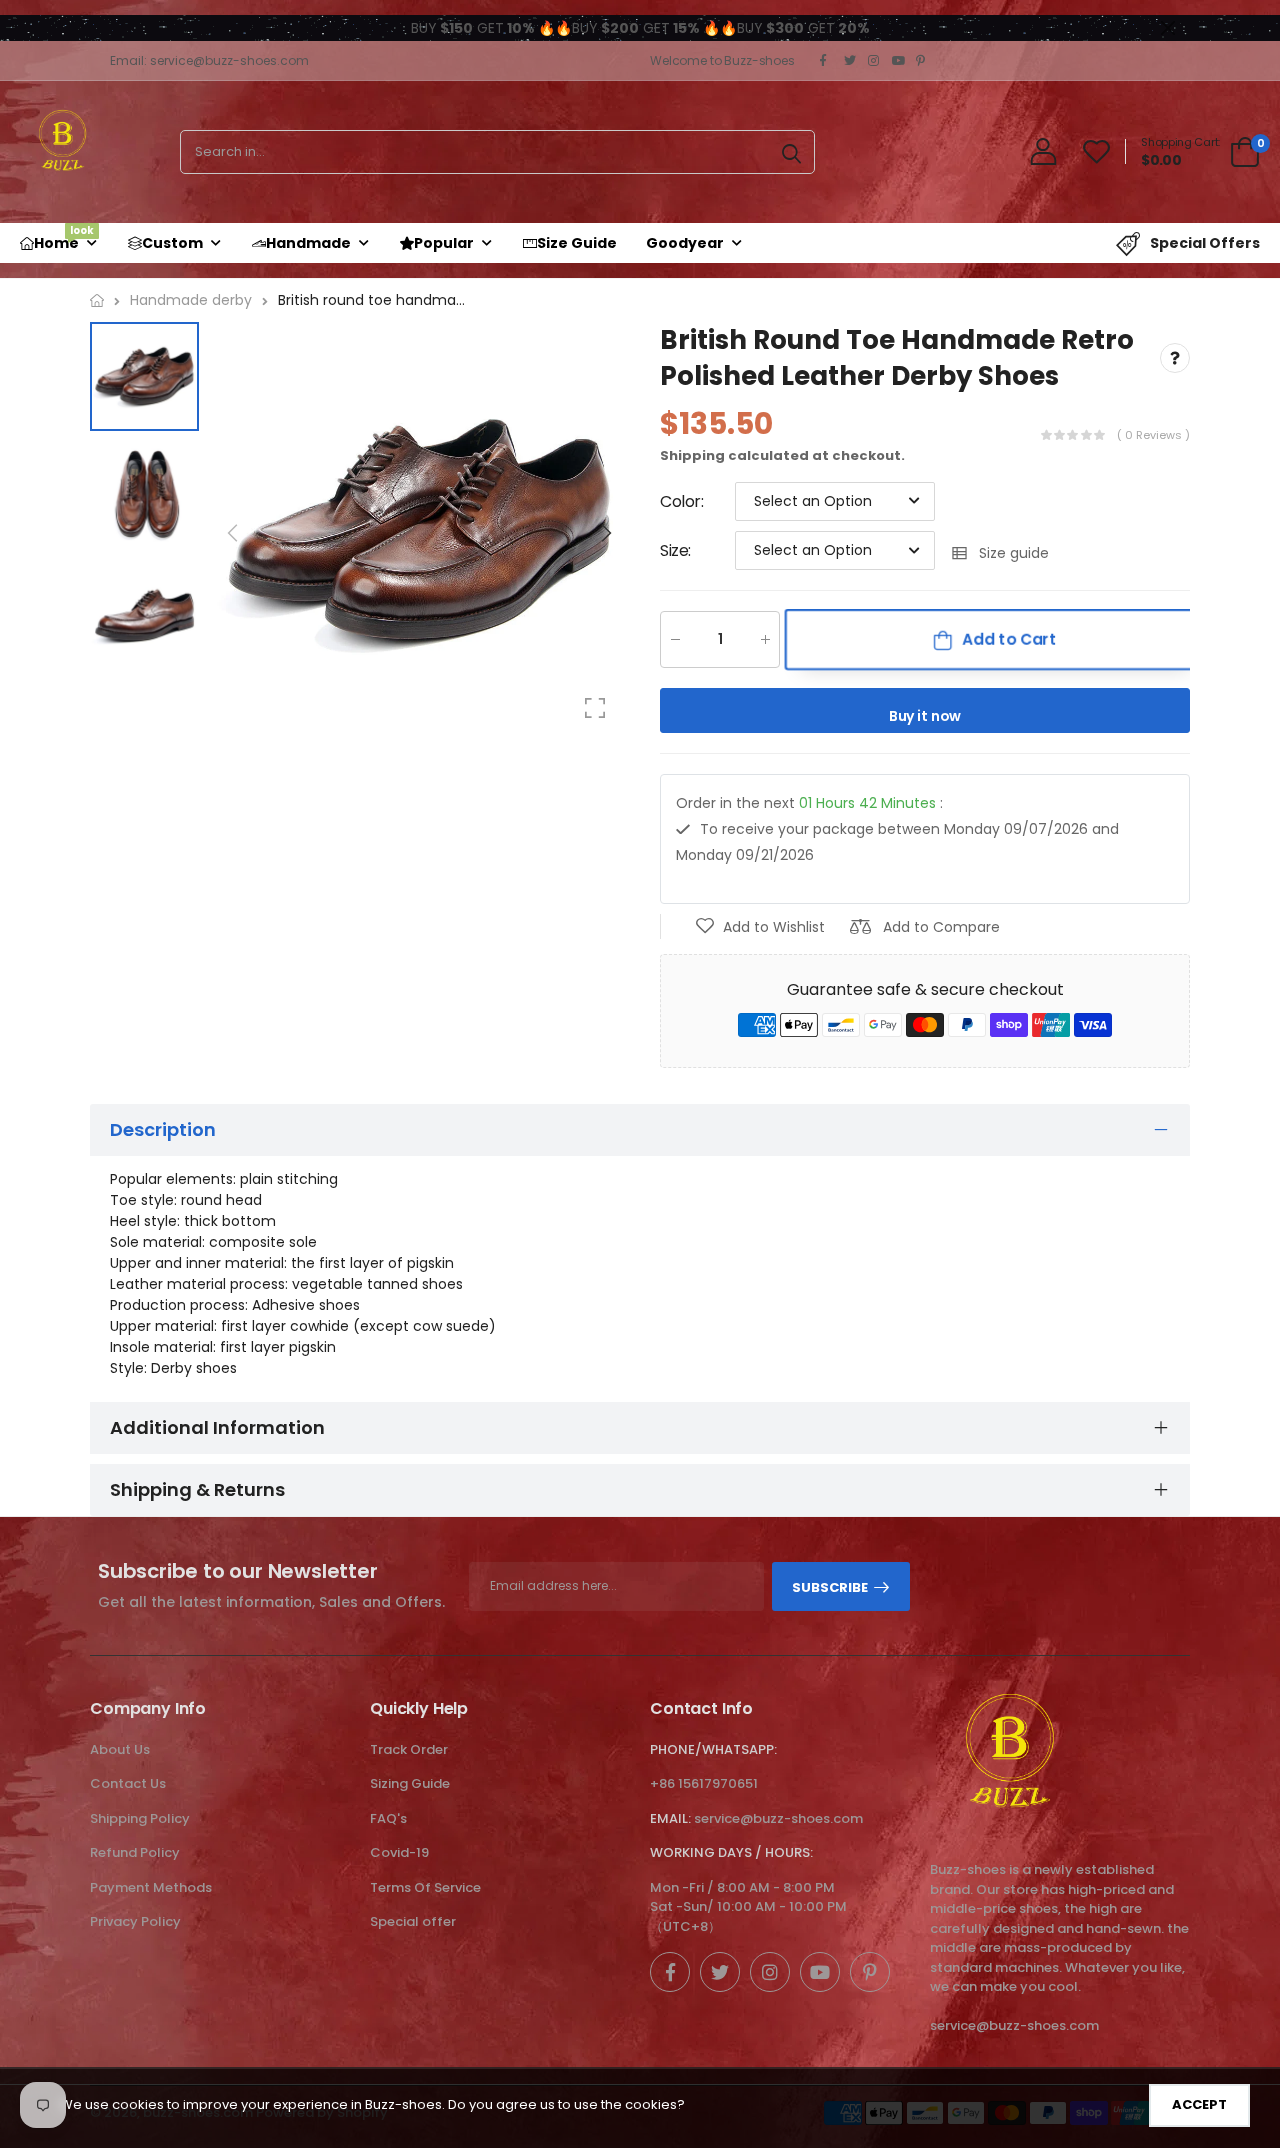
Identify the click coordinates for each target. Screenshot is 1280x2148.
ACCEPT (1199, 2104)
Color (682, 501)
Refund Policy (135, 1852)
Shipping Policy (140, 1818)
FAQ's (388, 1818)
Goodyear (685, 243)
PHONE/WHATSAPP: (713, 1749)
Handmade (308, 243)
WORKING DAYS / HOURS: (731, 1852)
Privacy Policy (135, 1921)
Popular (444, 243)
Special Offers (1205, 243)
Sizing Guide (410, 1783)
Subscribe (830, 1587)
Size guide (1014, 553)
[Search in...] (791, 152)
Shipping (692, 455)
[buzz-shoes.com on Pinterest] (923, 61)
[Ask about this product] (1175, 359)
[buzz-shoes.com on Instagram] (875, 61)
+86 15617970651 (704, 1783)
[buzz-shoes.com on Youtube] (899, 61)
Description (163, 1129)
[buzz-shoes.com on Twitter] (851, 61)
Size (675, 550)
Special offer (413, 1921)
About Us (120, 1749)
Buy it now (925, 717)
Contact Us (128, 1783)
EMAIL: (670, 1818)
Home (64, 238)
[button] (605, 533)
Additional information (217, 1427)
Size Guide (577, 243)
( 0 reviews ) (1153, 436)
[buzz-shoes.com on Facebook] (827, 61)
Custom (172, 243)
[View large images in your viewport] (595, 708)
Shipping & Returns (197, 1489)
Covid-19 (399, 1852)
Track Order (409, 1749)
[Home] (97, 300)
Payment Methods (151, 1887)
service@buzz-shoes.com (778, 1818)
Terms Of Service (425, 1887)
